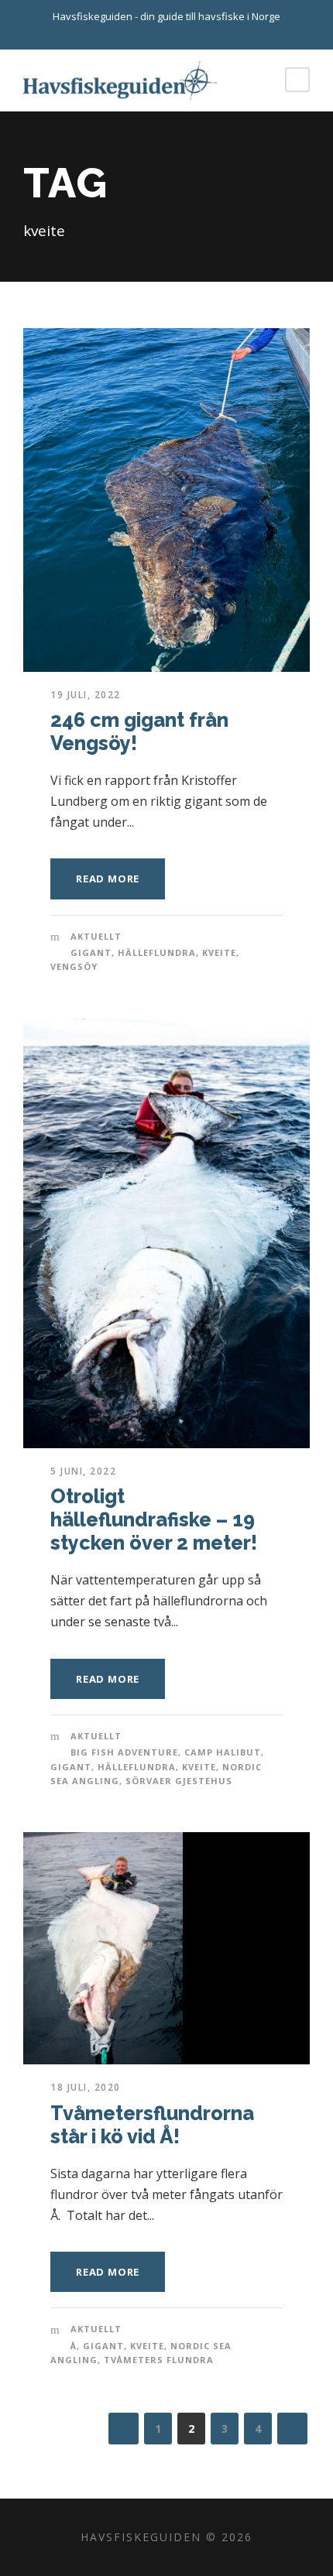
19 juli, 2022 (86, 695)
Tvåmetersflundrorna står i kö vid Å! (152, 2125)
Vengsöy (74, 966)
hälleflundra (157, 952)
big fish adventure (124, 1752)
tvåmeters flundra (159, 2360)
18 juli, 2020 (86, 2087)
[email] (153, 33)
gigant (91, 952)
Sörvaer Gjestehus (179, 1781)
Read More (108, 879)
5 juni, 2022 (83, 1471)
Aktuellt (96, 936)
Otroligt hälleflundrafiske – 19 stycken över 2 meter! (154, 1519)
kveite (219, 952)
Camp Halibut (223, 1752)
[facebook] (180, 33)
